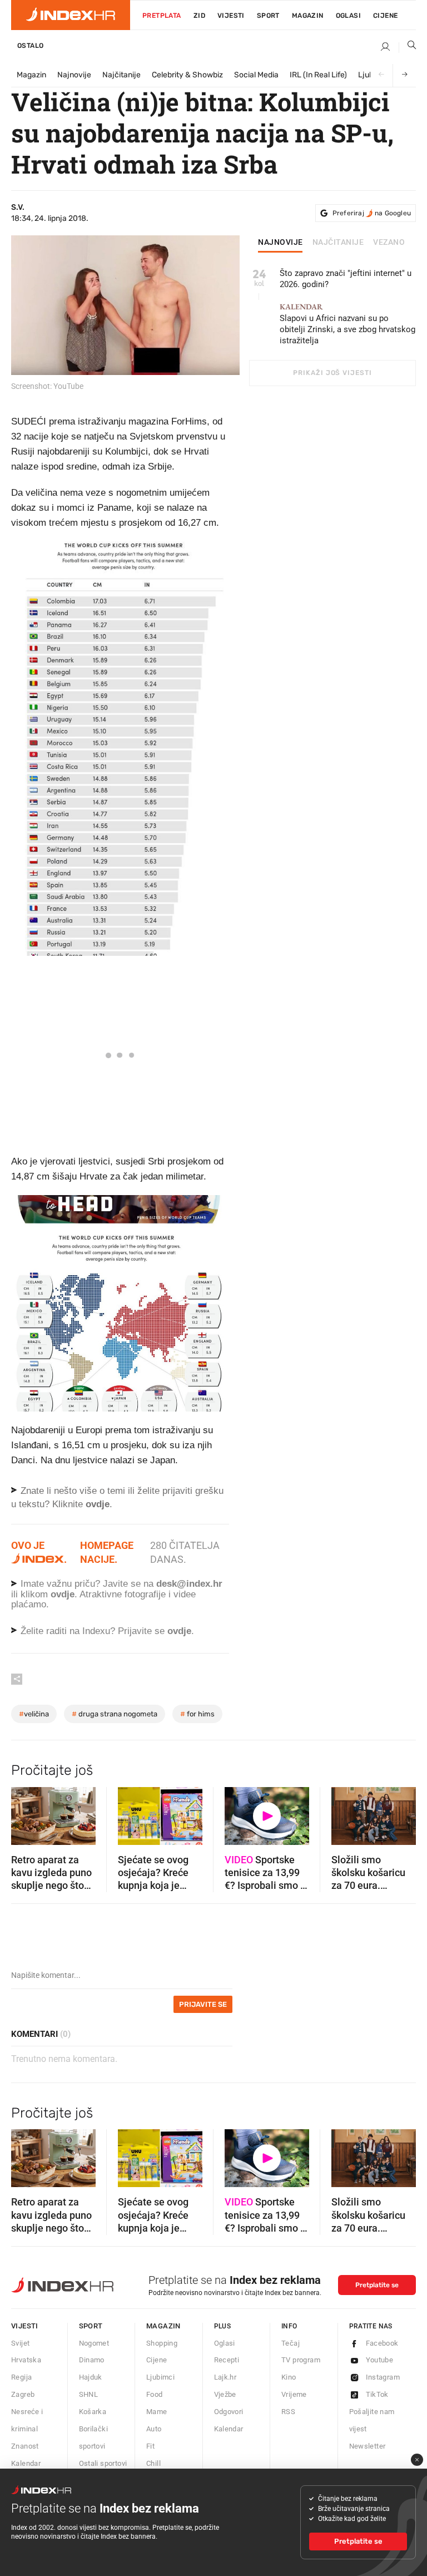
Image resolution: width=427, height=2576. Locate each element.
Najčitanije (121, 75)
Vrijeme (294, 2394)
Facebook (382, 2343)
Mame (157, 2412)
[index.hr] (71, 15)
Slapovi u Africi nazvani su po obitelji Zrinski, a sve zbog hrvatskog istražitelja (347, 324)
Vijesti (231, 16)
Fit (150, 2446)
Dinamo (92, 2360)
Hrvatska (26, 2360)
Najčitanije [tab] (338, 243)
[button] (25, 1812)
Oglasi (348, 16)
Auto (154, 2429)
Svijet (20, 2343)
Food (155, 2394)
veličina (34, 1714)
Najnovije (74, 75)
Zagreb (23, 2394)
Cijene (385, 16)
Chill (153, 2463)
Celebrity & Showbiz (187, 75)
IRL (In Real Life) (318, 75)
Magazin (31, 75)
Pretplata (162, 16)
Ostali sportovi (103, 2463)
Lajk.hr (225, 2377)
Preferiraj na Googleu (372, 213)
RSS (288, 2412)
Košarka (93, 2412)
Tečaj (291, 2343)
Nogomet (94, 2343)
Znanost (25, 2446)
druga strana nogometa (115, 1714)
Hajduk (91, 2377)
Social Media (256, 75)
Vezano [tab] (389, 243)
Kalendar (26, 2463)
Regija (21, 2377)
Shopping (162, 2343)
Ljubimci (160, 2377)
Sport (268, 16)
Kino (289, 2377)
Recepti (227, 2360)
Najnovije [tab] (280, 243)
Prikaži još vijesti (332, 373)
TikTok (377, 2394)
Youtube (380, 2360)
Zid (199, 16)
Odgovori (229, 2412)
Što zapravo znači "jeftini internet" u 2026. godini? (346, 279)
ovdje (63, 1594)
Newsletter (368, 2446)
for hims (197, 1714)
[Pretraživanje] (408, 47)
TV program (301, 2360)
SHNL (89, 2394)
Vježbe (225, 2394)
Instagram (383, 2377)
